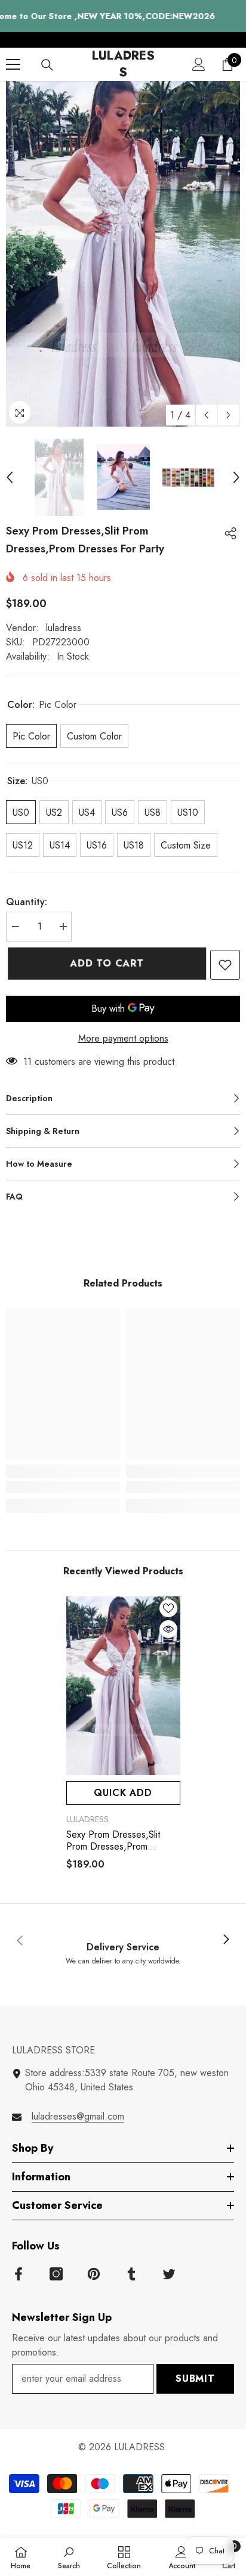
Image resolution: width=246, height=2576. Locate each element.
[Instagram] (56, 2274)
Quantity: (27, 902)
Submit (195, 2378)
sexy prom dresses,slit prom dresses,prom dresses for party (113, 1841)
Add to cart (105, 963)
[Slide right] (226, 1940)
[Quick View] (168, 1629)
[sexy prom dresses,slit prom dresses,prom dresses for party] (123, 1686)
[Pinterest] (94, 2274)
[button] (206, 415)
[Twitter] (169, 2274)
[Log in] (199, 64)
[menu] (13, 64)
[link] (63, 1487)
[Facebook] (19, 2274)
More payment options (123, 1038)
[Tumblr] (131, 2274)
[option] (123, 254)
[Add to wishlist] (225, 965)
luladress (64, 628)
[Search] (47, 65)
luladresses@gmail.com (78, 2116)
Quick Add (123, 1793)
